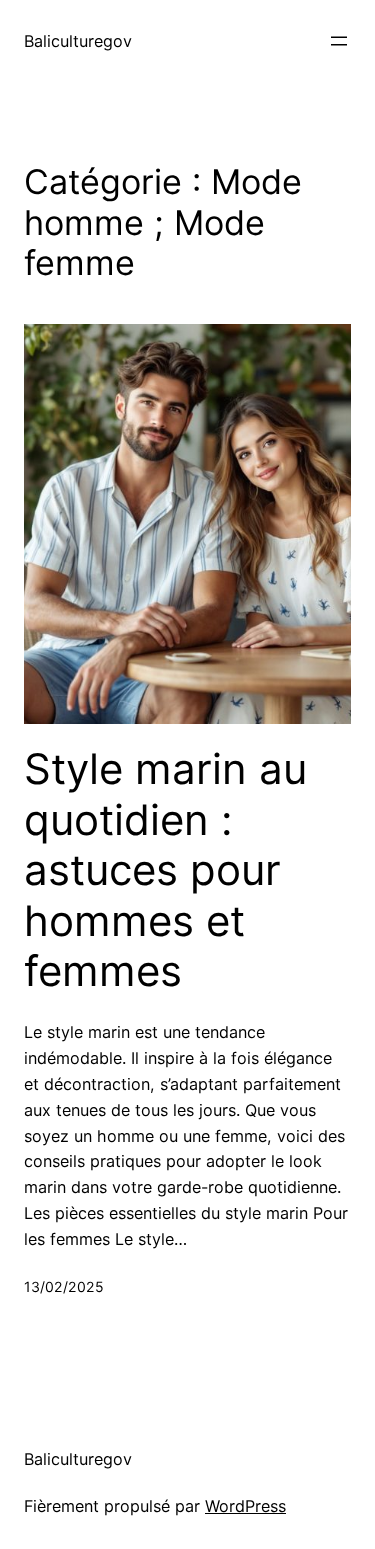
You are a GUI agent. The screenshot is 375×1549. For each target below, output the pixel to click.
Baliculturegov (78, 41)
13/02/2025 (64, 1286)
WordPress (245, 1506)
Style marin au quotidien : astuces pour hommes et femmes (165, 870)
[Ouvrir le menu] (339, 41)
